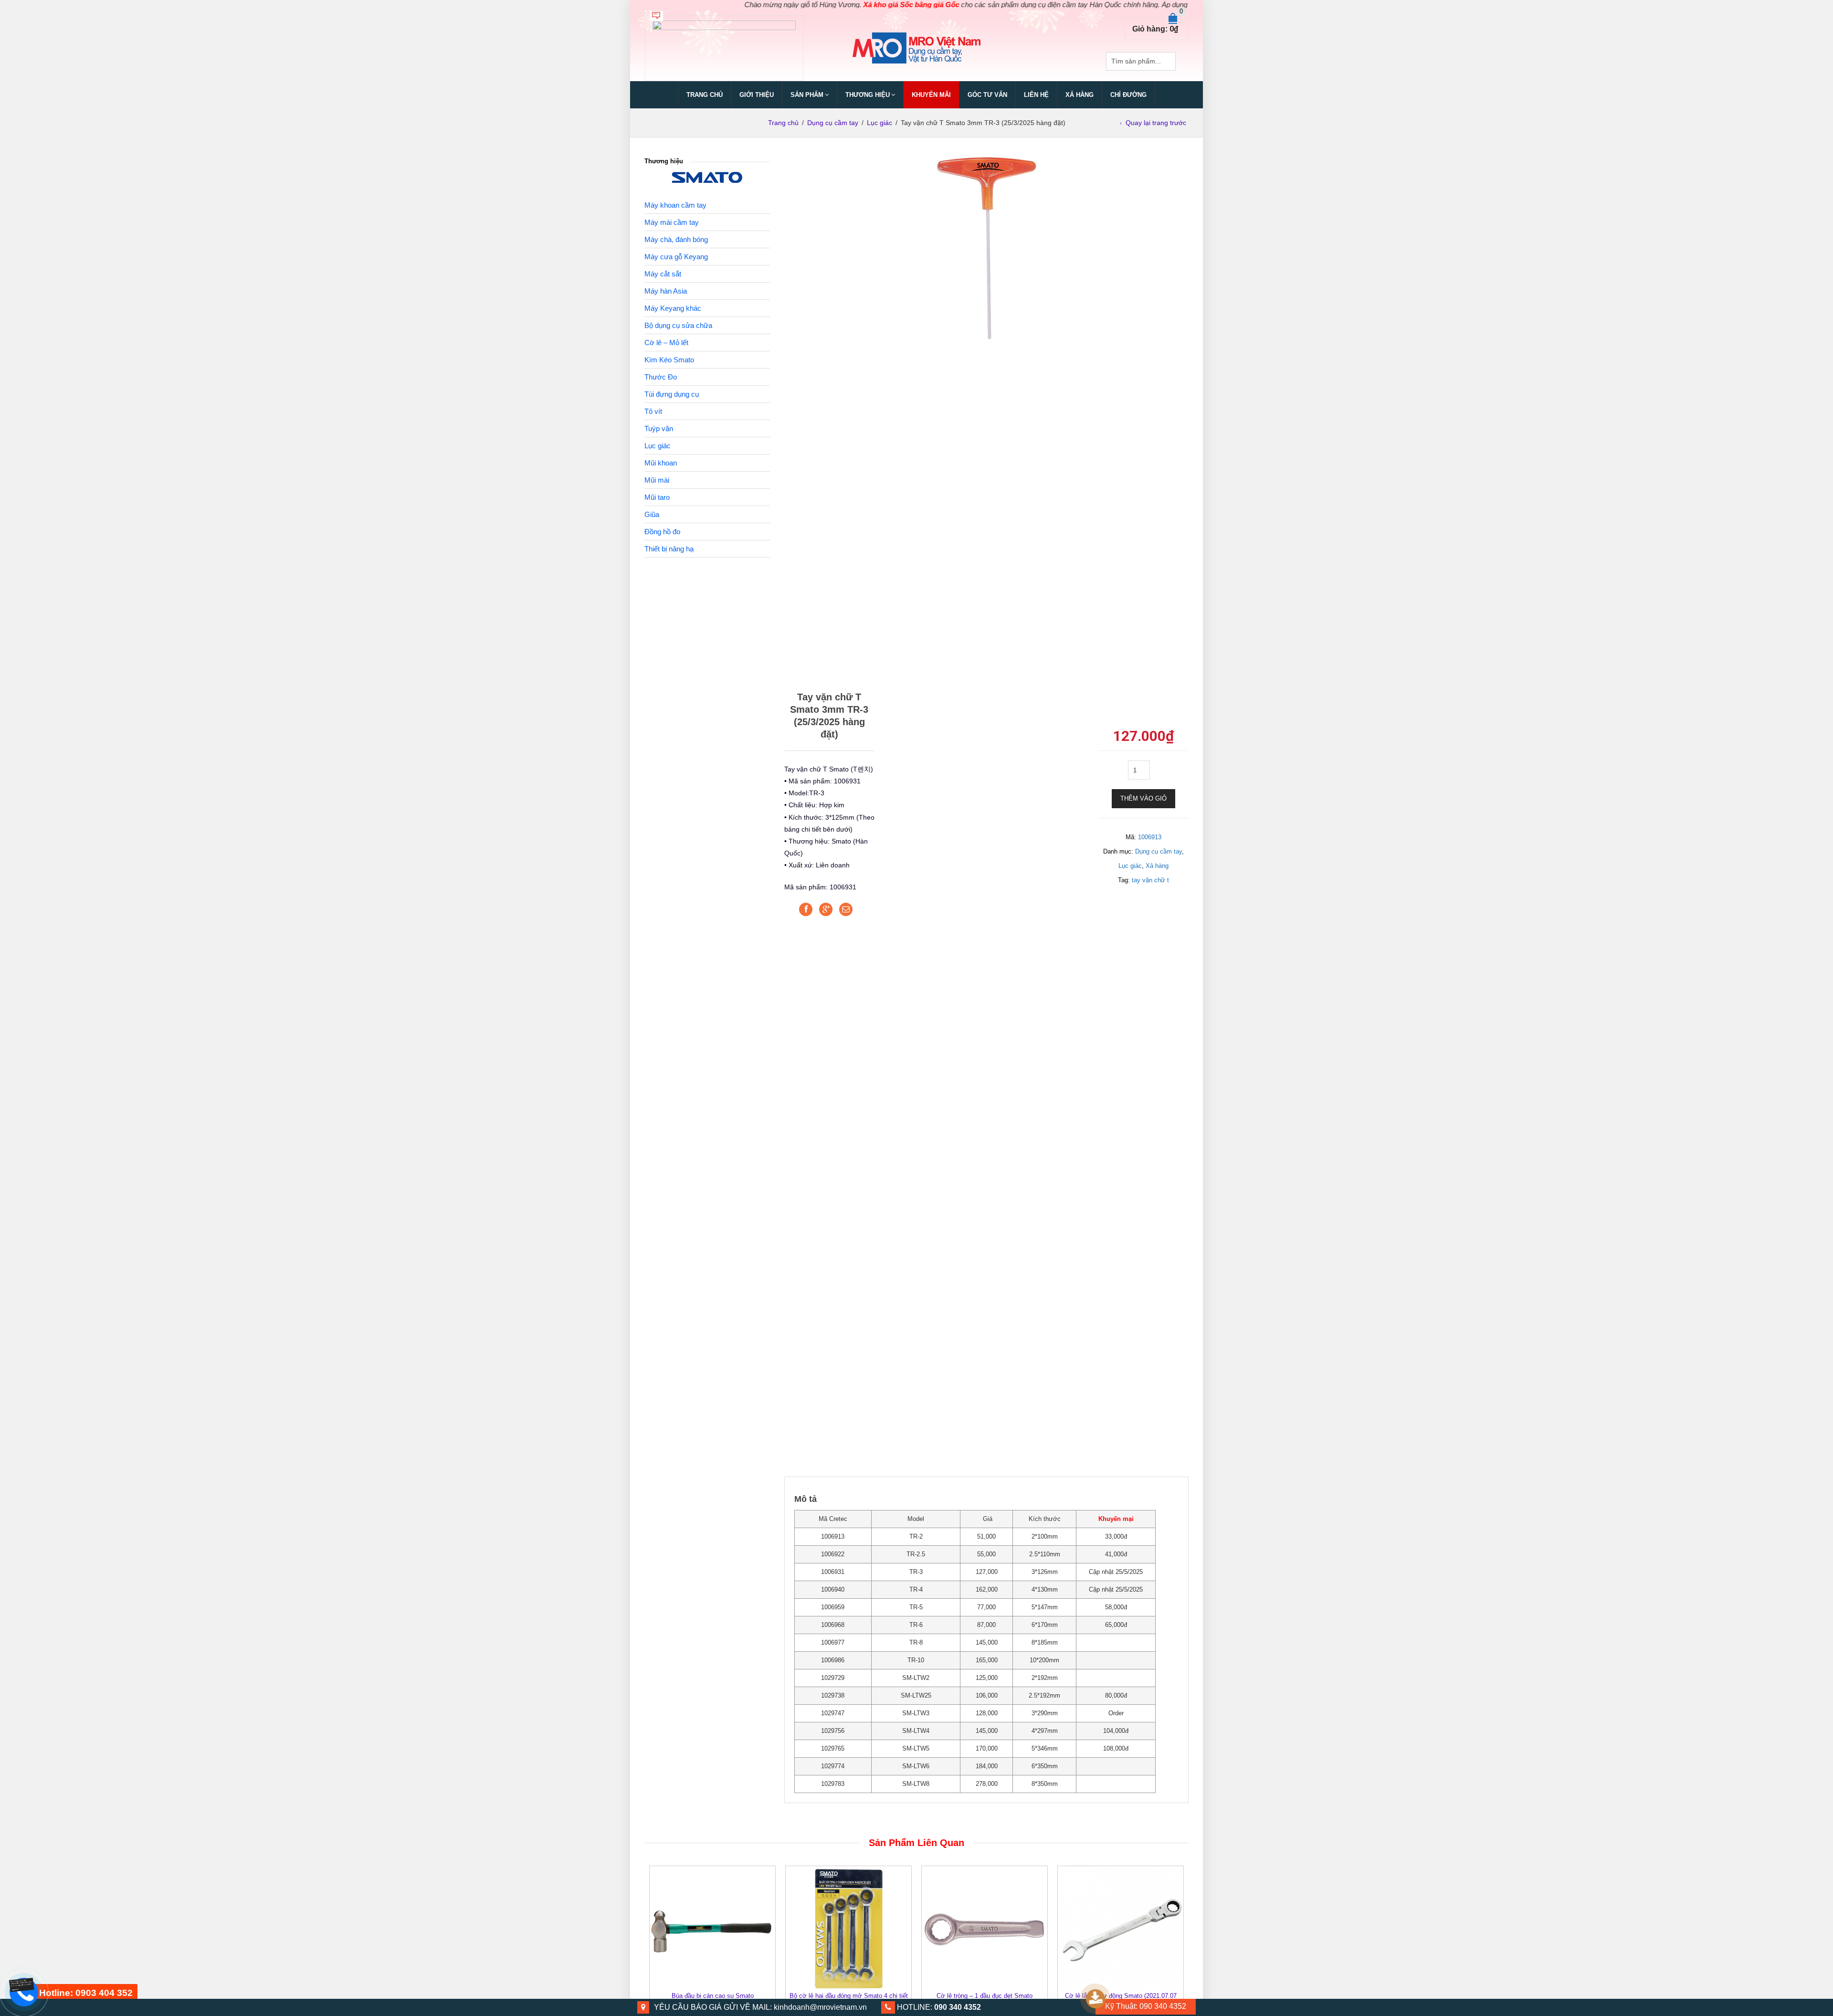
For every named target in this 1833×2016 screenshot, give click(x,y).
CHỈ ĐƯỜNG (1128, 95)
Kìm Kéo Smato (669, 360)
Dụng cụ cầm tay (833, 123)
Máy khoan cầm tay (675, 205)
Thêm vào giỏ (1143, 798)
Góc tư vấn (987, 95)
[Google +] (826, 909)
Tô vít (653, 411)
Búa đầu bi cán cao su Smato (713, 1996)
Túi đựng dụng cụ (672, 394)
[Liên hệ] (22, 1984)
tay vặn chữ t (1150, 880)
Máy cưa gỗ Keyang (676, 257)
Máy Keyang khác (673, 308)
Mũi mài (657, 480)
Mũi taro (657, 497)
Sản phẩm (807, 95)
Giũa (652, 514)
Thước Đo (661, 377)
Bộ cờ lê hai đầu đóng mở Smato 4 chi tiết (849, 1996)
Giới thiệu (757, 95)
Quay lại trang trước (1156, 123)
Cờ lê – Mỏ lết (666, 343)
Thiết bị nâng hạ (669, 549)
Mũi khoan (661, 463)
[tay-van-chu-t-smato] (986, 247)
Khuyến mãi (931, 95)
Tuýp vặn (659, 428)
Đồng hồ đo (662, 532)
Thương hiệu (868, 95)
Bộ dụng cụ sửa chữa (678, 325)
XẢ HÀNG (1080, 95)
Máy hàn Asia (666, 291)
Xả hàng (1157, 866)
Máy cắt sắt (663, 274)
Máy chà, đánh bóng (676, 239)
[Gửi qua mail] (846, 909)
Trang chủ (705, 95)
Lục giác (880, 123)
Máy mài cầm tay (672, 222)
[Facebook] (806, 909)
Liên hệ (1036, 95)
